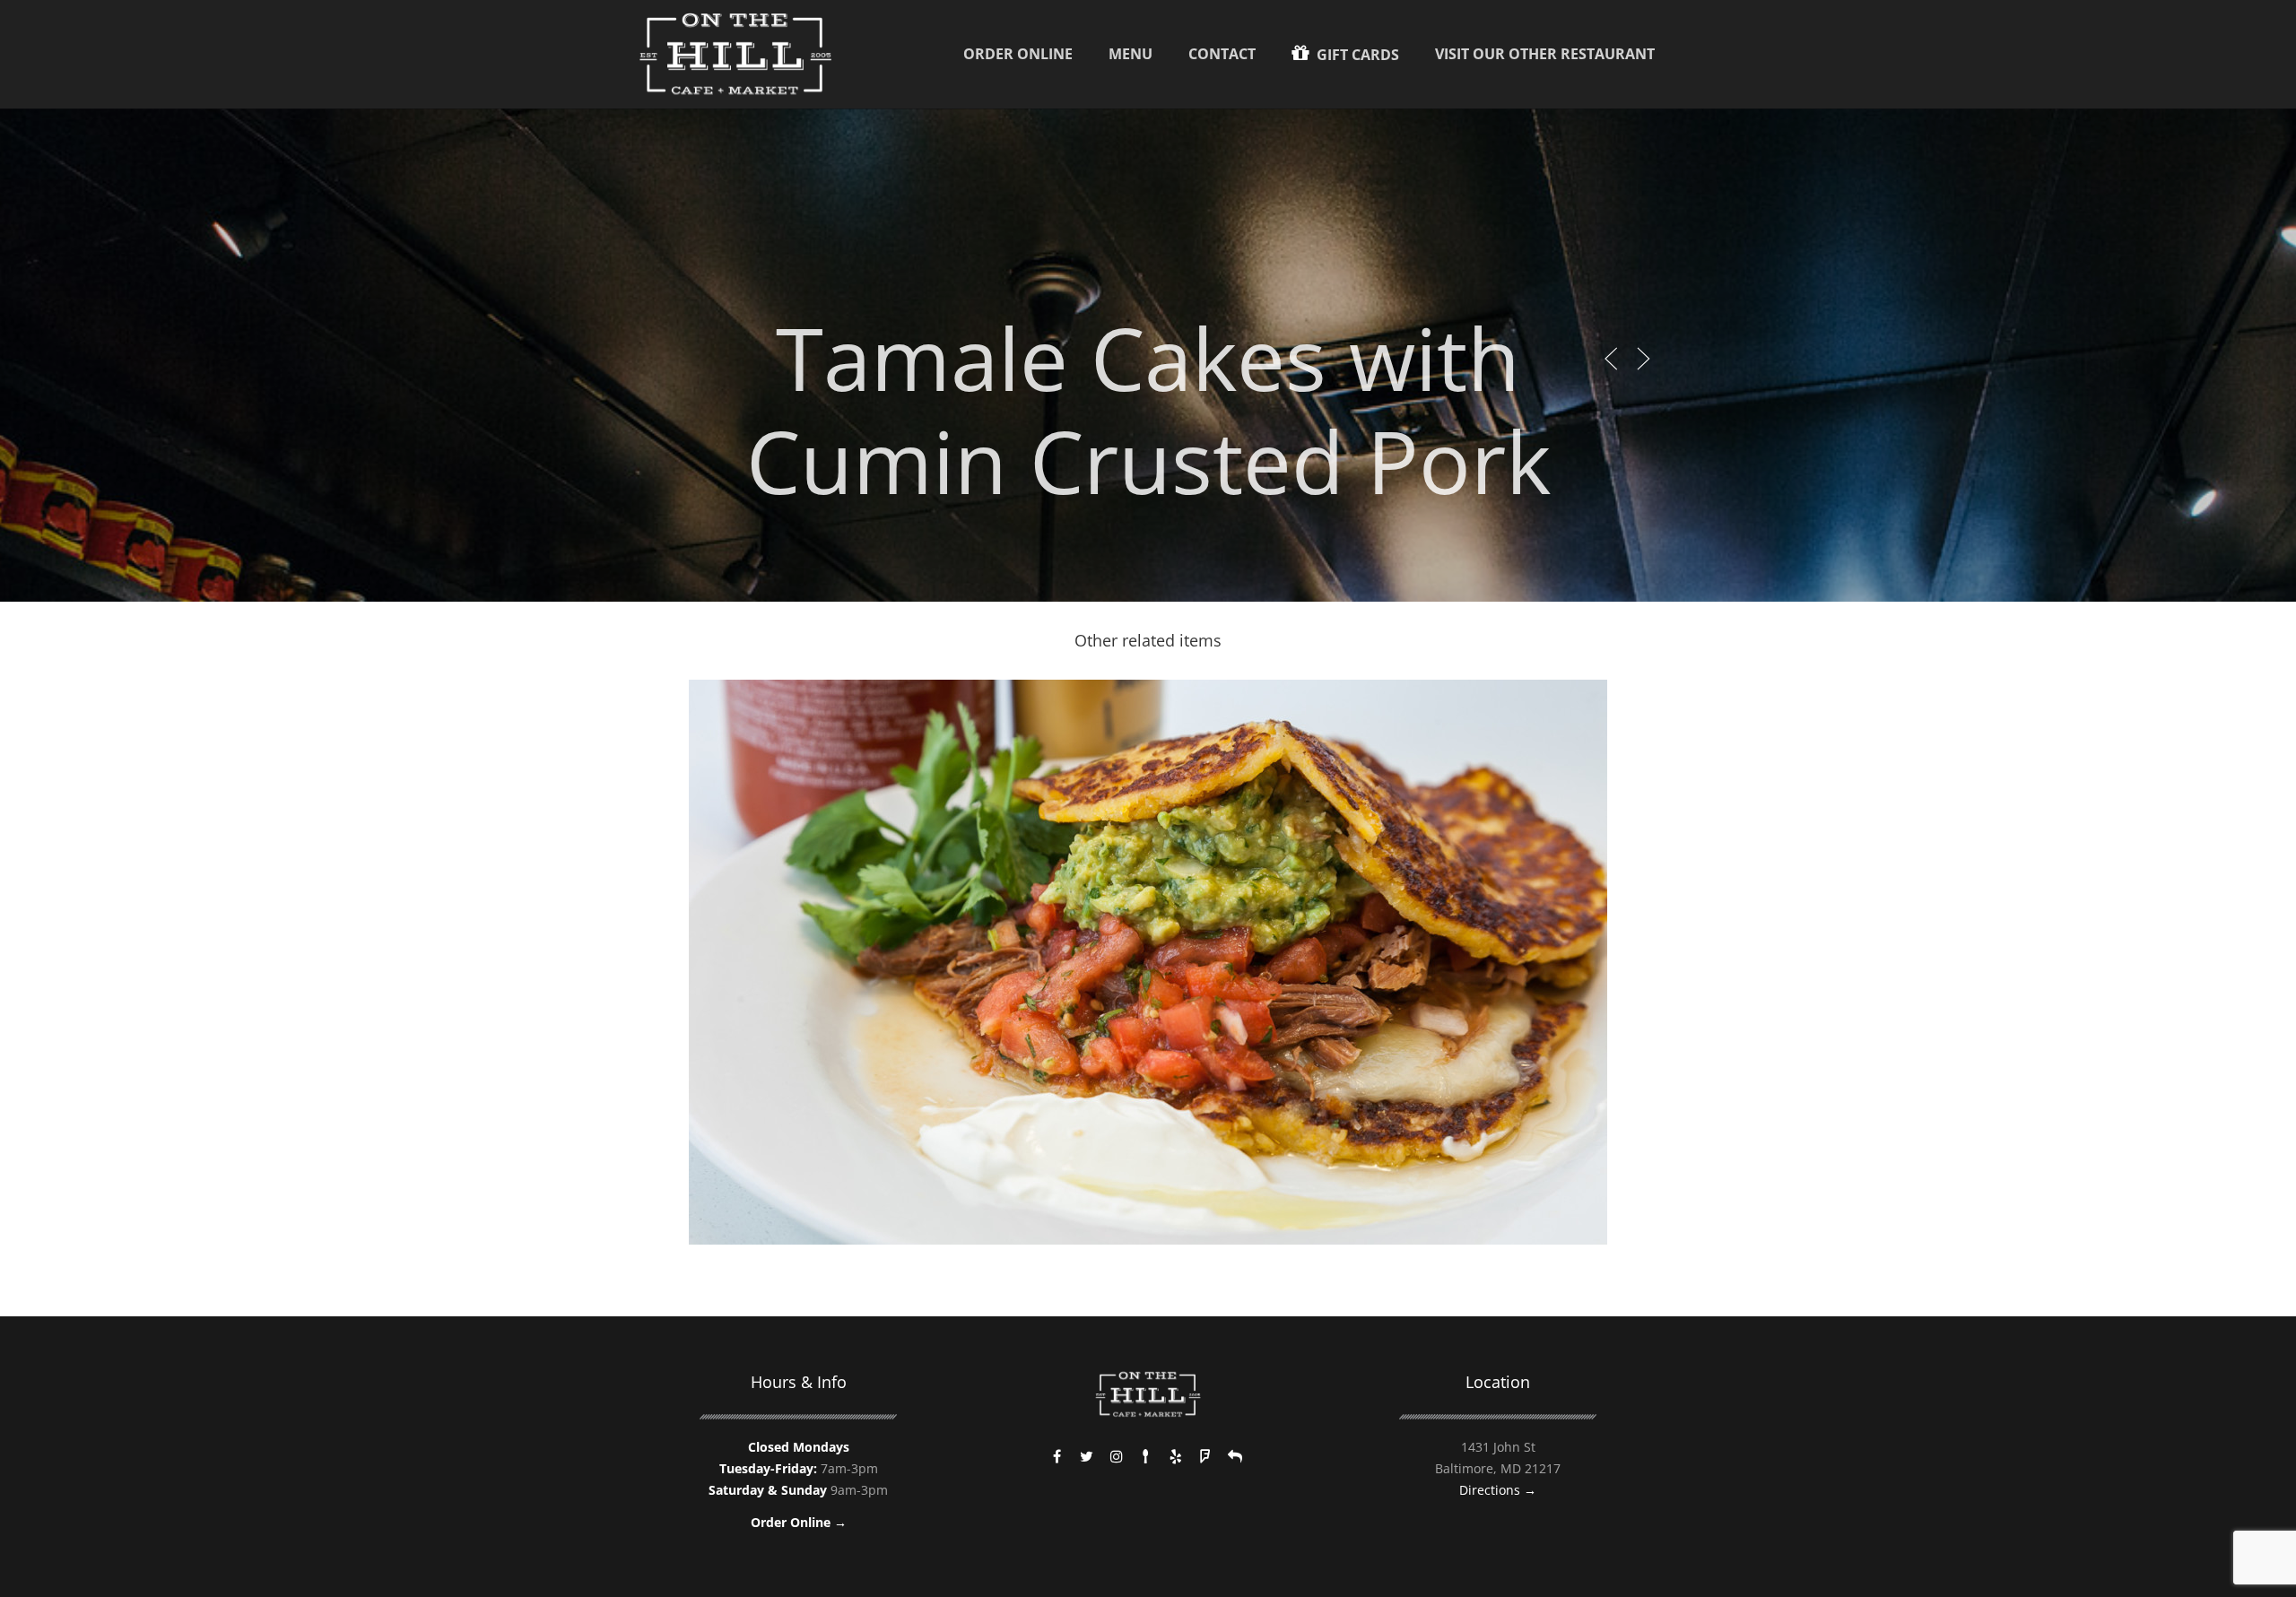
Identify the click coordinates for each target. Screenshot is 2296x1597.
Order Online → (799, 1522)
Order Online (1018, 54)
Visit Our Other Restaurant (1545, 54)
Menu (1131, 54)
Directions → (1498, 1490)
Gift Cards (1356, 55)
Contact (1222, 54)
